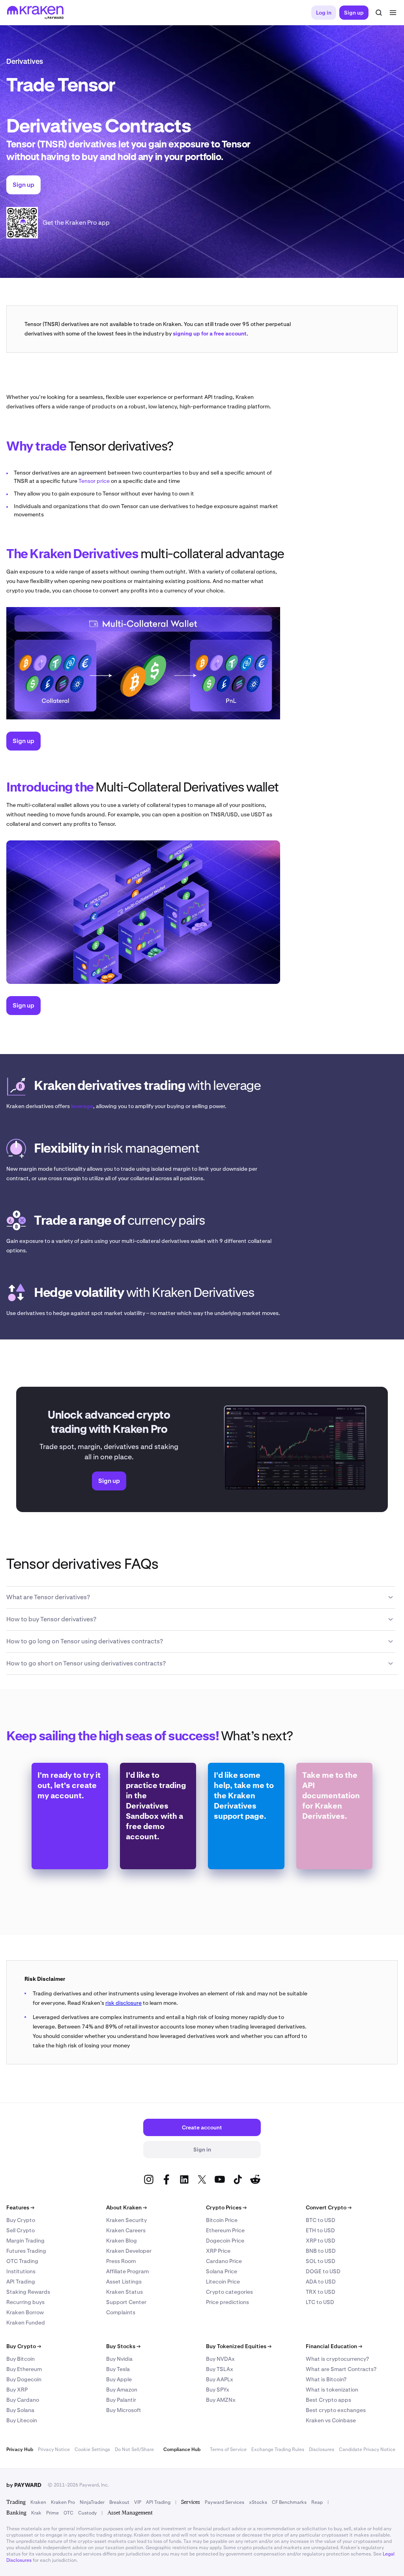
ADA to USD (321, 2282)
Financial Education (334, 2346)
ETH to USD (320, 2230)
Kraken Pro (63, 2502)
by (24, 2485)
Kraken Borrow (25, 2312)
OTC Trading (22, 2261)
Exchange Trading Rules (278, 2449)
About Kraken (126, 2207)
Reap (317, 2502)
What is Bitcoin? (326, 2379)
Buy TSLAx (220, 2369)
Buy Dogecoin (24, 2379)
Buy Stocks (123, 2346)
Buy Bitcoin (21, 2359)
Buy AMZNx (221, 2400)
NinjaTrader (92, 2502)
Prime (52, 2513)
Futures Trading (26, 2251)
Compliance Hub (182, 2449)
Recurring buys (25, 2302)
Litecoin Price (223, 2282)
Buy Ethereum (24, 2369)
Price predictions (227, 2302)
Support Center (126, 2302)
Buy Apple (119, 2379)
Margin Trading (25, 2241)
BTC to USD (321, 2220)
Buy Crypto (21, 2220)
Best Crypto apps (328, 2400)
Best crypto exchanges (336, 2410)
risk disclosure (123, 2003)
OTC (68, 2513)
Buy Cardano (23, 2400)
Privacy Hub (20, 2449)
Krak (36, 2513)
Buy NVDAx (220, 2359)
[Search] (379, 13)
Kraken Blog (122, 2241)
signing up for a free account (210, 333)
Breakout (119, 2502)
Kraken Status (124, 2292)
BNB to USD (321, 2251)
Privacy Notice (54, 2449)
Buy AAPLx (220, 2379)
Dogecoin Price (225, 2241)
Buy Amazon (122, 2390)
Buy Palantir (121, 2400)
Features (20, 2207)
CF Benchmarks (289, 2502)
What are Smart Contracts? (341, 2369)
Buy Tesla (118, 2369)
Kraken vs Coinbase (331, 2420)
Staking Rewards (28, 2292)
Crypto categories (229, 2292)
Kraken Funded (26, 2323)
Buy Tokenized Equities (239, 2346)
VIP (138, 2502)
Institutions (21, 2271)
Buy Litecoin (22, 2420)
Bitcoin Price (222, 2220)
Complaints (121, 2312)
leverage (82, 1106)
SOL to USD (321, 2261)
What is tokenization (332, 2390)
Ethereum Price (225, 2230)
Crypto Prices (226, 2207)
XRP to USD (321, 2241)
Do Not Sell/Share (134, 2449)
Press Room (121, 2261)
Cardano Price (224, 2261)
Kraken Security (126, 2220)
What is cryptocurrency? (337, 2359)
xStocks (258, 2502)
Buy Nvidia (119, 2359)
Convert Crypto (329, 2207)
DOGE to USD (323, 2271)
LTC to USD (320, 2302)
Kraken (38, 2502)
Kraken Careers (126, 2230)
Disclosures (322, 2449)
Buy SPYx (218, 2390)
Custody (87, 2513)
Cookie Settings (92, 2449)
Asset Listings (124, 2282)
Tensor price (94, 481)
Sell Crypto (21, 2230)
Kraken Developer (129, 2251)
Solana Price (222, 2271)
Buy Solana (20, 2410)
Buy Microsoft (124, 2410)
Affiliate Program (127, 2271)
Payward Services (224, 2502)
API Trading (21, 2282)
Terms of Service (228, 2449)
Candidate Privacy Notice (367, 2449)
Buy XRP (17, 2390)
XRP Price (218, 2251)
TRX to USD (321, 2292)
